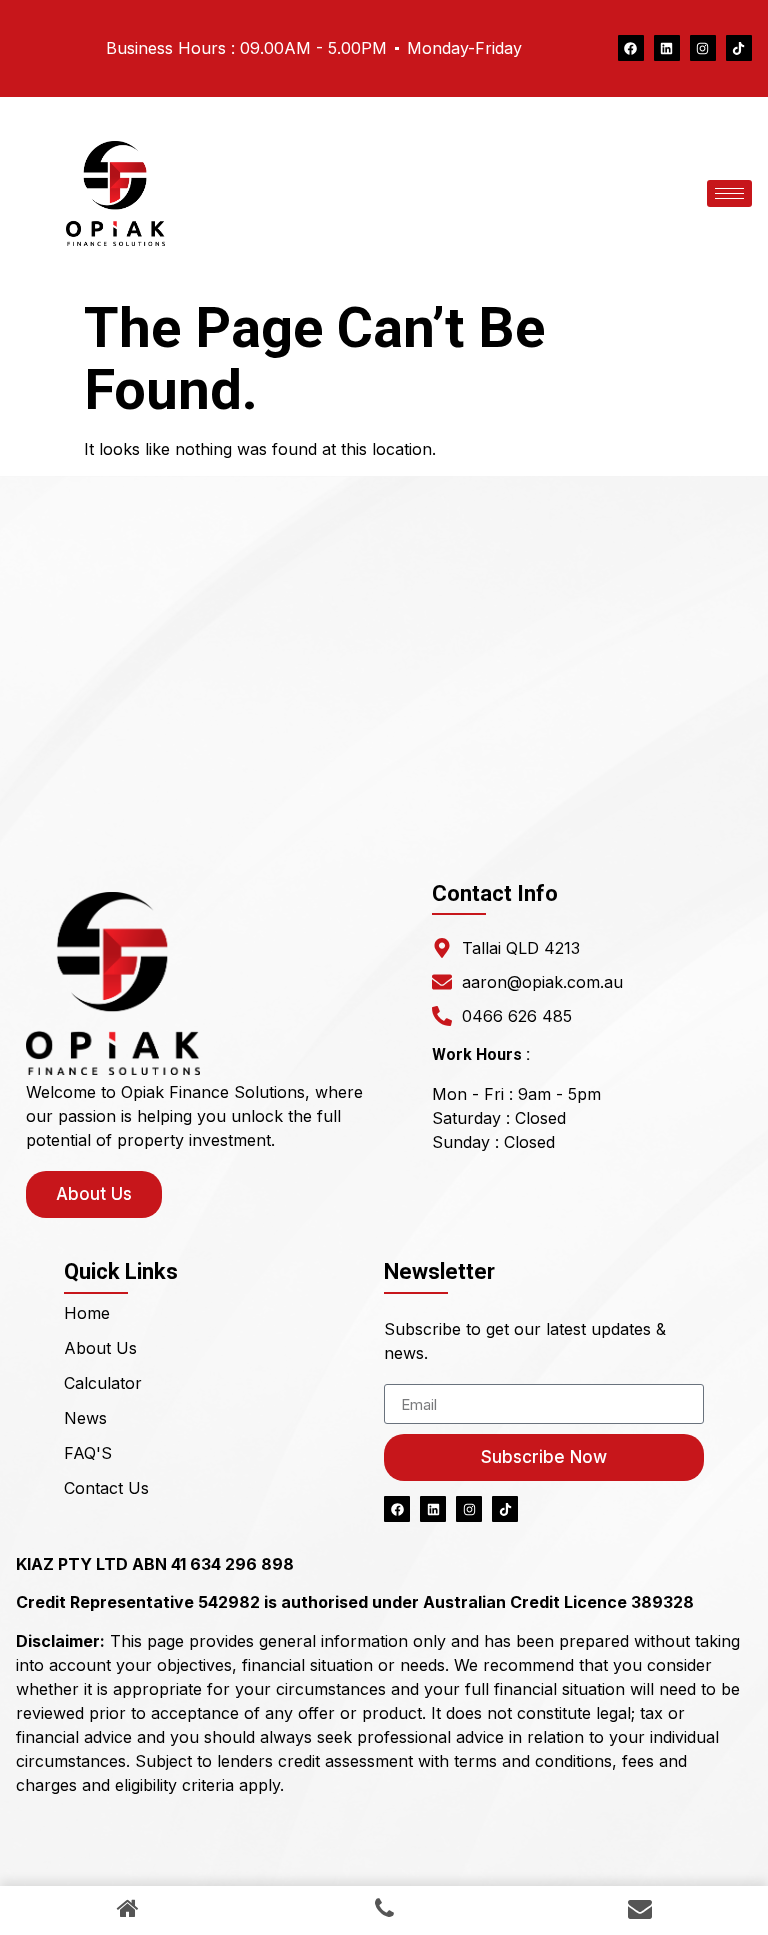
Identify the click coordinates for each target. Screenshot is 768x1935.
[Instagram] (703, 48)
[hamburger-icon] (729, 193)
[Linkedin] (667, 48)
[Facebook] (631, 48)
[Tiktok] (739, 48)
